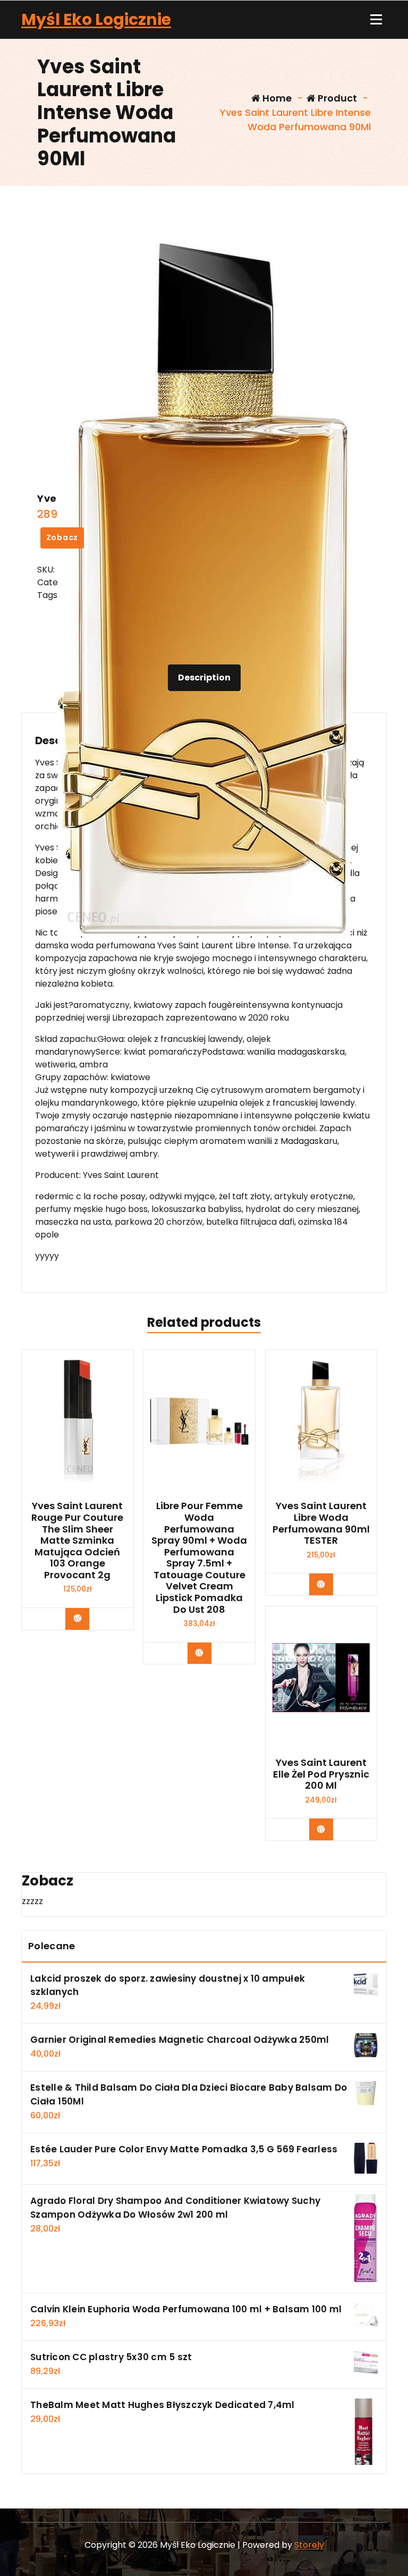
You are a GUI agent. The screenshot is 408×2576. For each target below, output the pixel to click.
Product (336, 98)
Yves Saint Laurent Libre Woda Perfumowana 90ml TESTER (321, 1523)
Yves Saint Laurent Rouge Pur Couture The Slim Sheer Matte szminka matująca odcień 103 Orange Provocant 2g (77, 1540)
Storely (309, 2545)
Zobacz (62, 537)
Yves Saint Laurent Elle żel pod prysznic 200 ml (321, 1774)
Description (204, 677)
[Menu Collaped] (376, 20)
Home (276, 98)
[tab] (204, 678)
